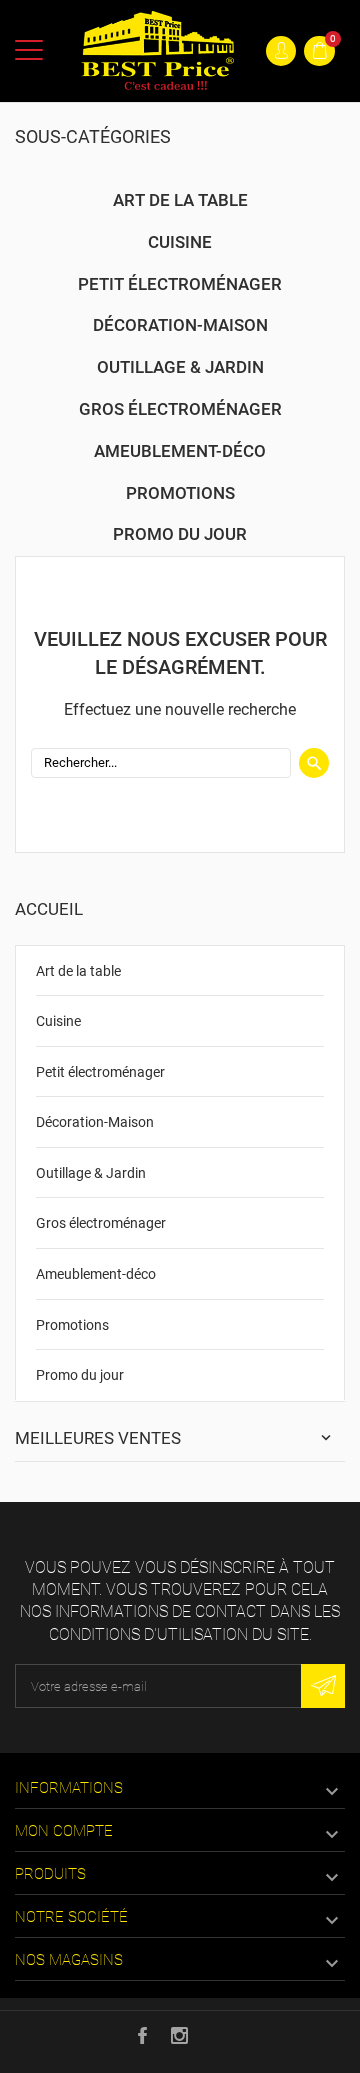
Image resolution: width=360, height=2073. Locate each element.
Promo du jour (80, 1375)
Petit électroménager (100, 1072)
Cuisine (58, 1021)
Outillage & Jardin (91, 1173)
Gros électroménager (101, 1223)
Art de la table (78, 971)
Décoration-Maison (95, 1122)
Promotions (72, 1325)
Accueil (49, 909)
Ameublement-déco (96, 1274)
